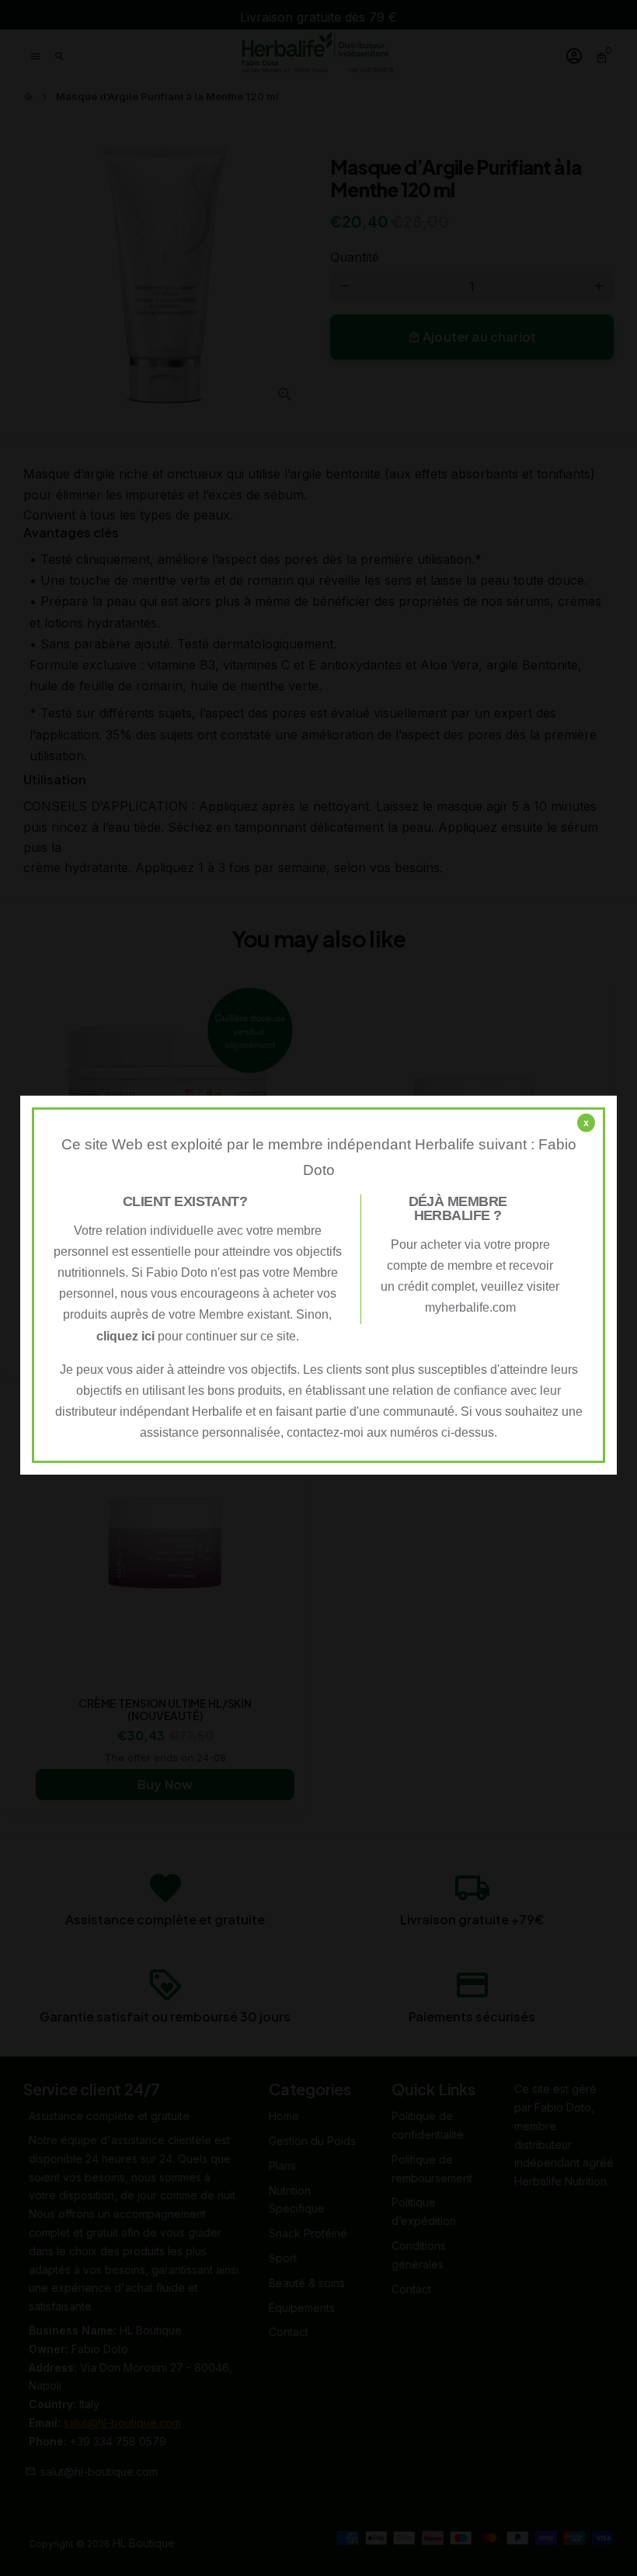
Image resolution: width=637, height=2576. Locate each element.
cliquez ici (125, 1335)
